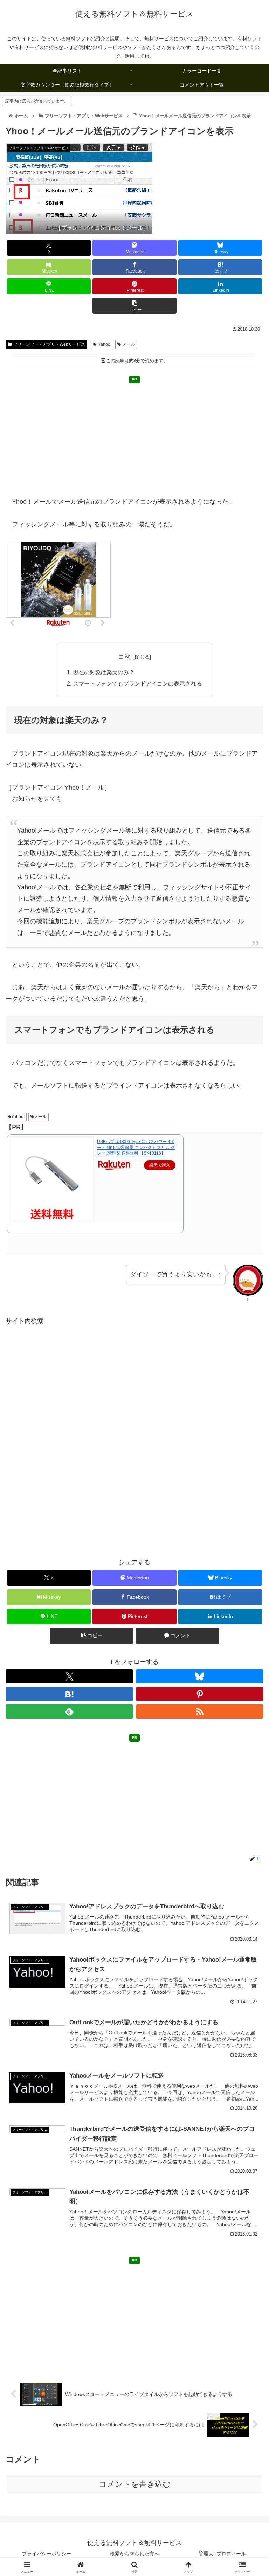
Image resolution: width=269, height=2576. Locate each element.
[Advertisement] (134, 436)
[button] (134, 306)
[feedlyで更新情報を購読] (69, 1711)
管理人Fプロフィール (222, 2554)
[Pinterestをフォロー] (200, 1694)
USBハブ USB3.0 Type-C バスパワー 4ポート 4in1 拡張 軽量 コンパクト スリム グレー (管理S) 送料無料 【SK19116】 (136, 1148)
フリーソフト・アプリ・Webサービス (49, 344)
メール (129, 344)
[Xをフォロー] (69, 1676)
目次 (124, 656)
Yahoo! (105, 344)
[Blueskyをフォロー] (200, 1676)
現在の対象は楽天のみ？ (104, 672)
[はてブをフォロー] (69, 1694)
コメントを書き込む (135, 2484)
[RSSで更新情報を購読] (200, 1711)
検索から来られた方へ (134, 2554)
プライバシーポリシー (47, 2554)
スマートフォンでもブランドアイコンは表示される (137, 683)
